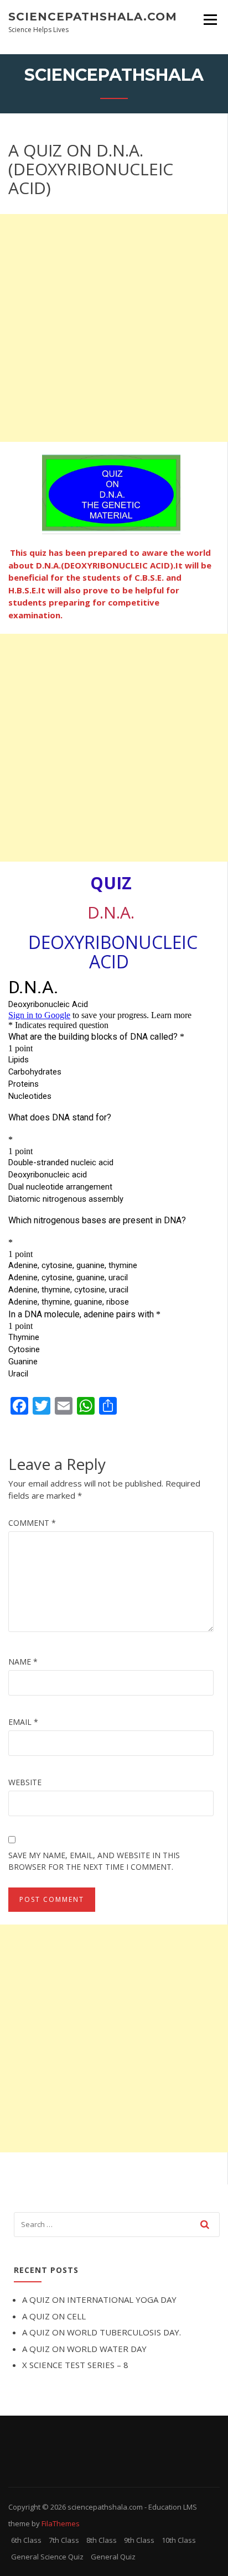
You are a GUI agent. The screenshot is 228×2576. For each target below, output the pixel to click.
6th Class (26, 2540)
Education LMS (173, 2507)
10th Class (179, 2540)
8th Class (102, 2540)
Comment (32, 1523)
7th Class (64, 2540)
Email (23, 1722)
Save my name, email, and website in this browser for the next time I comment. (94, 1861)
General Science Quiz (47, 2557)
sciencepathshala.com (93, 17)
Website (25, 1782)
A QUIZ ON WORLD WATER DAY (84, 2349)
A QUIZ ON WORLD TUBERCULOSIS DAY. (102, 2332)
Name (23, 1662)
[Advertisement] (114, 328)
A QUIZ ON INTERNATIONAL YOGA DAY (99, 2299)
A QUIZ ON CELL (54, 2316)
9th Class (139, 2540)
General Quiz (113, 2557)
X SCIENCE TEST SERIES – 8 (75, 2365)
